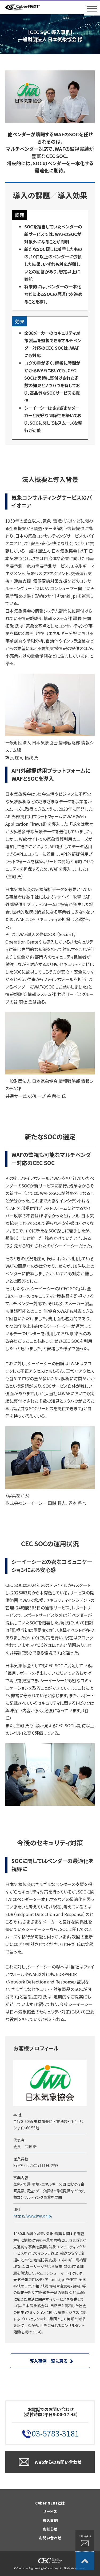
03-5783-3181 (55, 2433)
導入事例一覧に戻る (49, 2361)
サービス (50, 2511)
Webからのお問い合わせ (58, 2462)
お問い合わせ (50, 2538)
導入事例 (50, 2520)
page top (85, 2561)
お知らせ (50, 2529)
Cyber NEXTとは (50, 2503)
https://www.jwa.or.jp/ (33, 2216)
